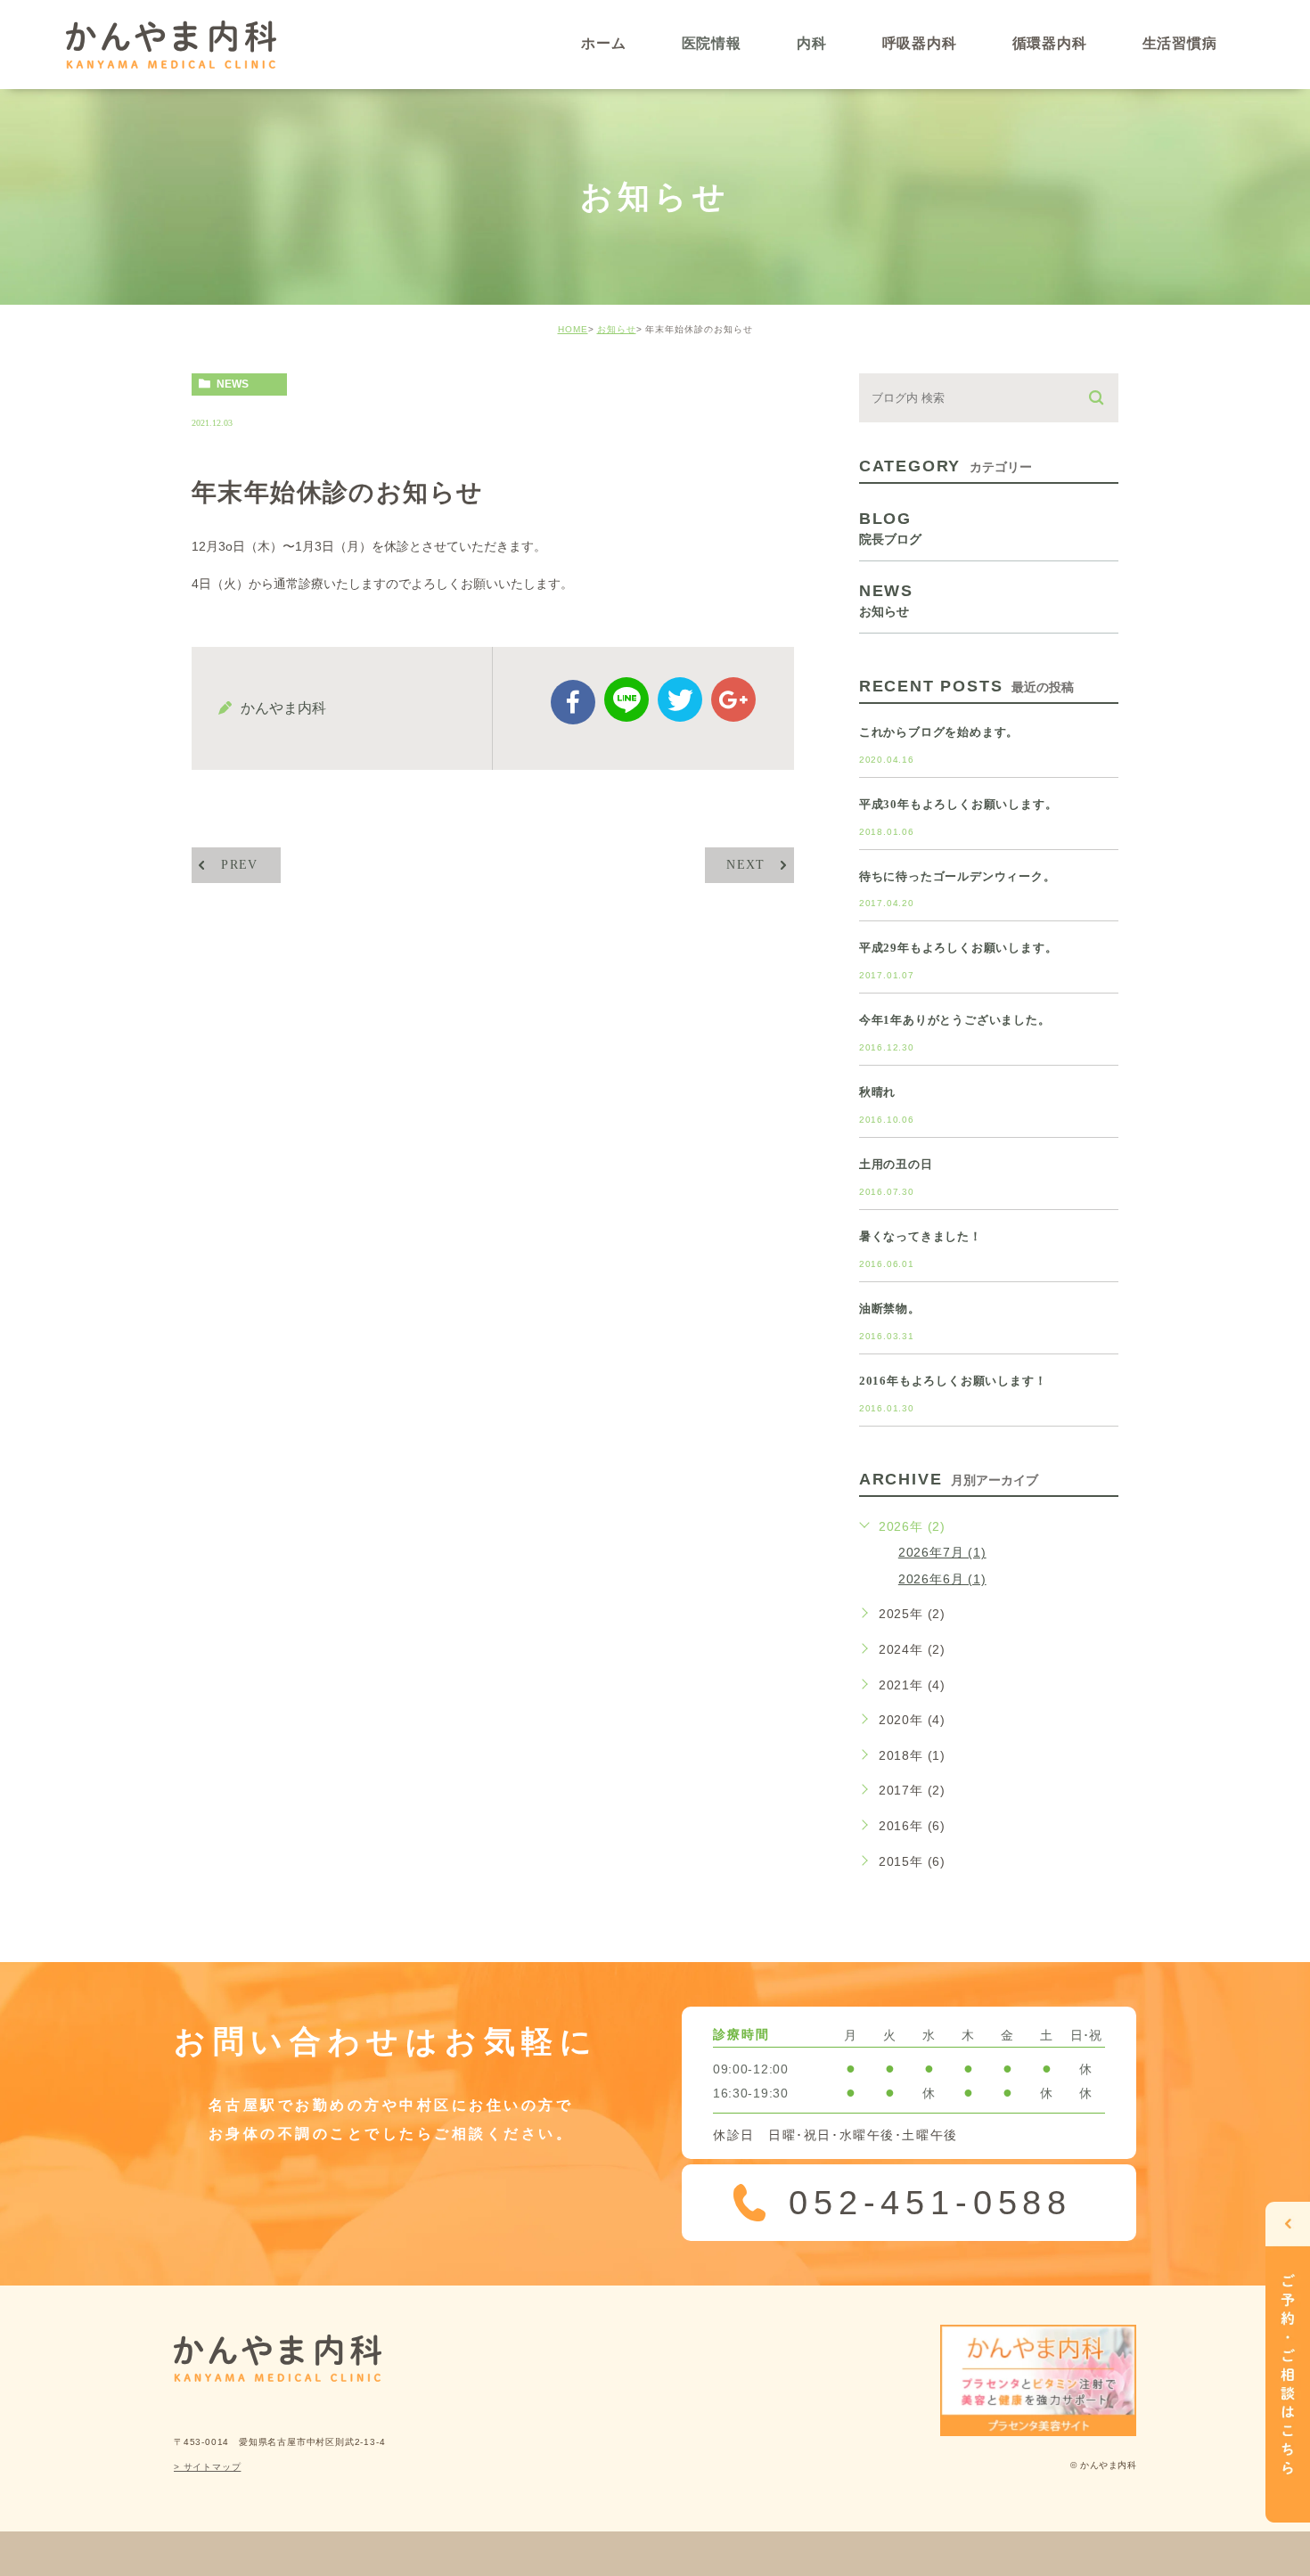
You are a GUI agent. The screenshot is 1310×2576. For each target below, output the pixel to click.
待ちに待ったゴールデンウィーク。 (958, 876)
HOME (573, 329)
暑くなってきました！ (921, 1236)
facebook (573, 702)
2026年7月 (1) (942, 1552)
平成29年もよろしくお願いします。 (958, 948)
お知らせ (617, 329)
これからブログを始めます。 (939, 732)
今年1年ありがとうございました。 (955, 1020)
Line (626, 699)
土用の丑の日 (896, 1164)
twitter (680, 699)
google (733, 699)
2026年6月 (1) (942, 1579)
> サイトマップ (207, 2467)
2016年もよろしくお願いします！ (953, 1381)
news (233, 384)
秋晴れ (877, 1092)
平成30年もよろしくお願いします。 (958, 804)
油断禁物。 (890, 1308)
